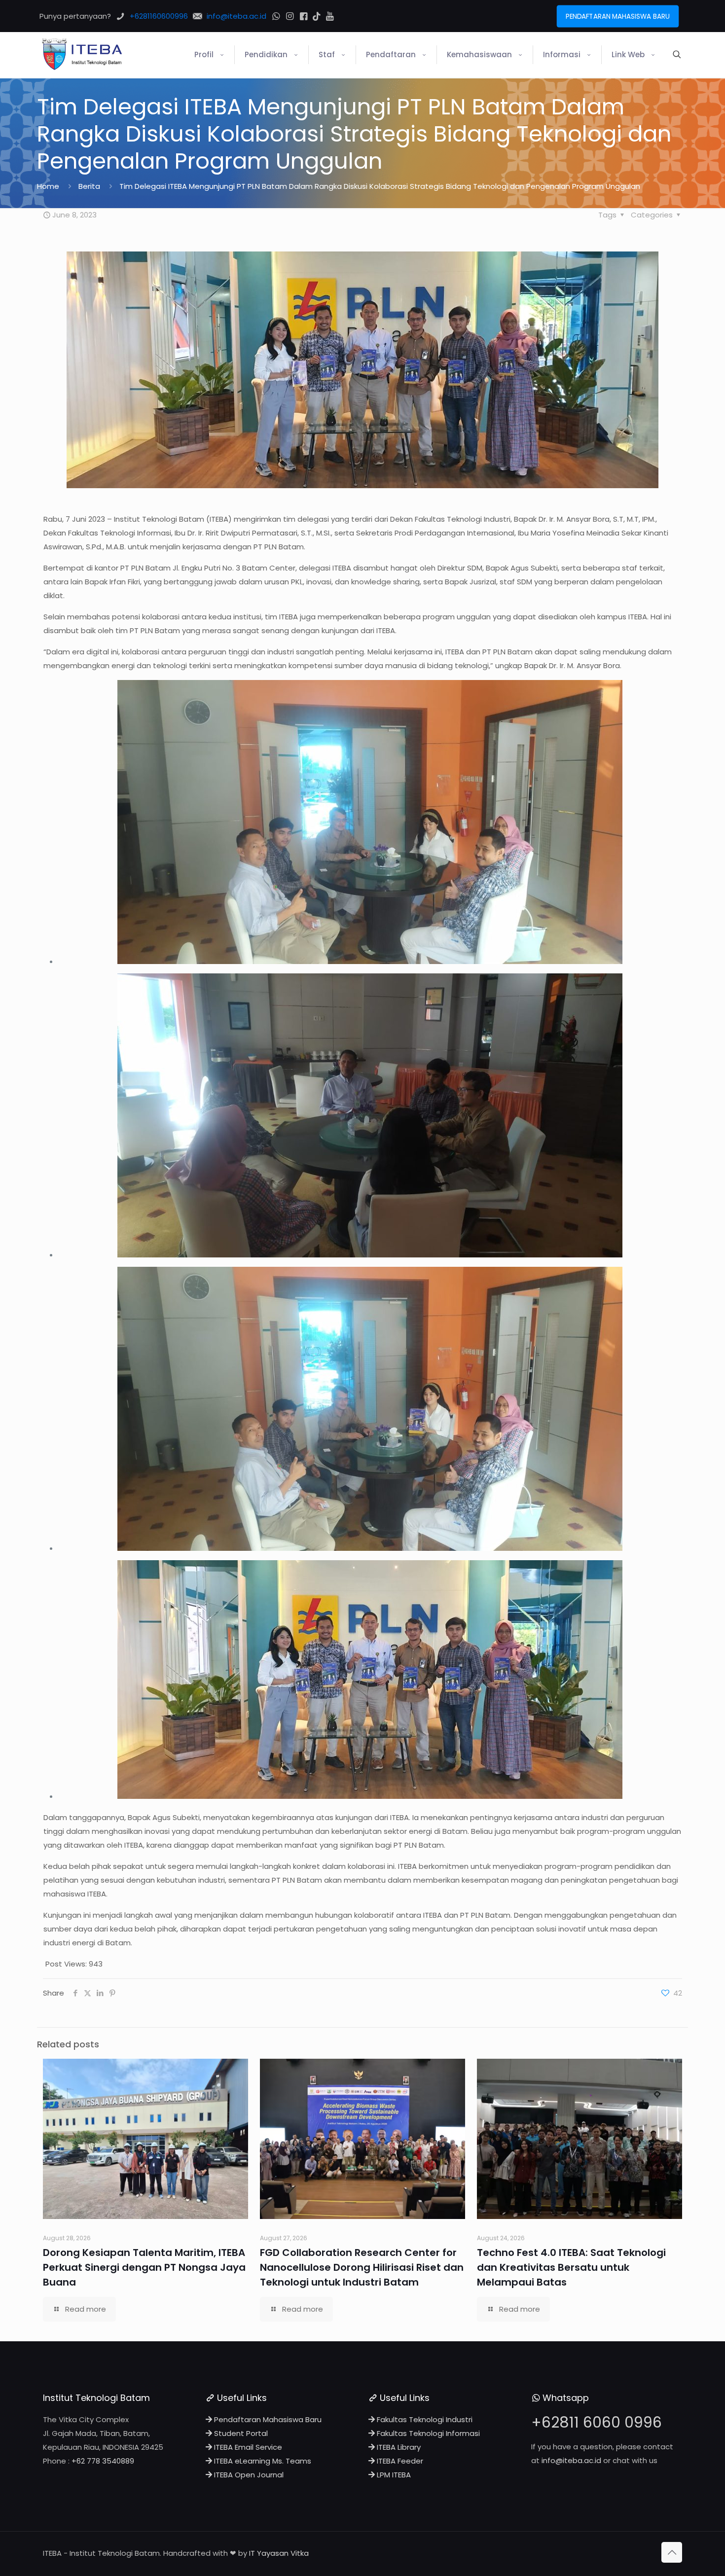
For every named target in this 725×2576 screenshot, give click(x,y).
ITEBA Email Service (247, 2447)
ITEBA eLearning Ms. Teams (262, 2461)
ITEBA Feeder (399, 2461)
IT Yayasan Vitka (279, 2553)
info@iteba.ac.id (571, 2460)
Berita (89, 186)
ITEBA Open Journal (248, 2475)
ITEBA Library (398, 2447)
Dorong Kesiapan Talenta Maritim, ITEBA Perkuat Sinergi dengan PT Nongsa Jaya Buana (144, 2267)
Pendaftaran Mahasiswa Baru (267, 2419)
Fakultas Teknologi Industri (424, 2419)
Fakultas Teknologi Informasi (427, 2433)
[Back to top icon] (672, 2552)
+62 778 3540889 (103, 2461)
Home (48, 186)
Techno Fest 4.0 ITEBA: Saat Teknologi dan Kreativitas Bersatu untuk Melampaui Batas (571, 2267)
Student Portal (240, 2433)
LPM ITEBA (393, 2475)
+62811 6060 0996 (597, 2422)
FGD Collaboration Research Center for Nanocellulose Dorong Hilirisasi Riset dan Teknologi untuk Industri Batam (362, 2267)
